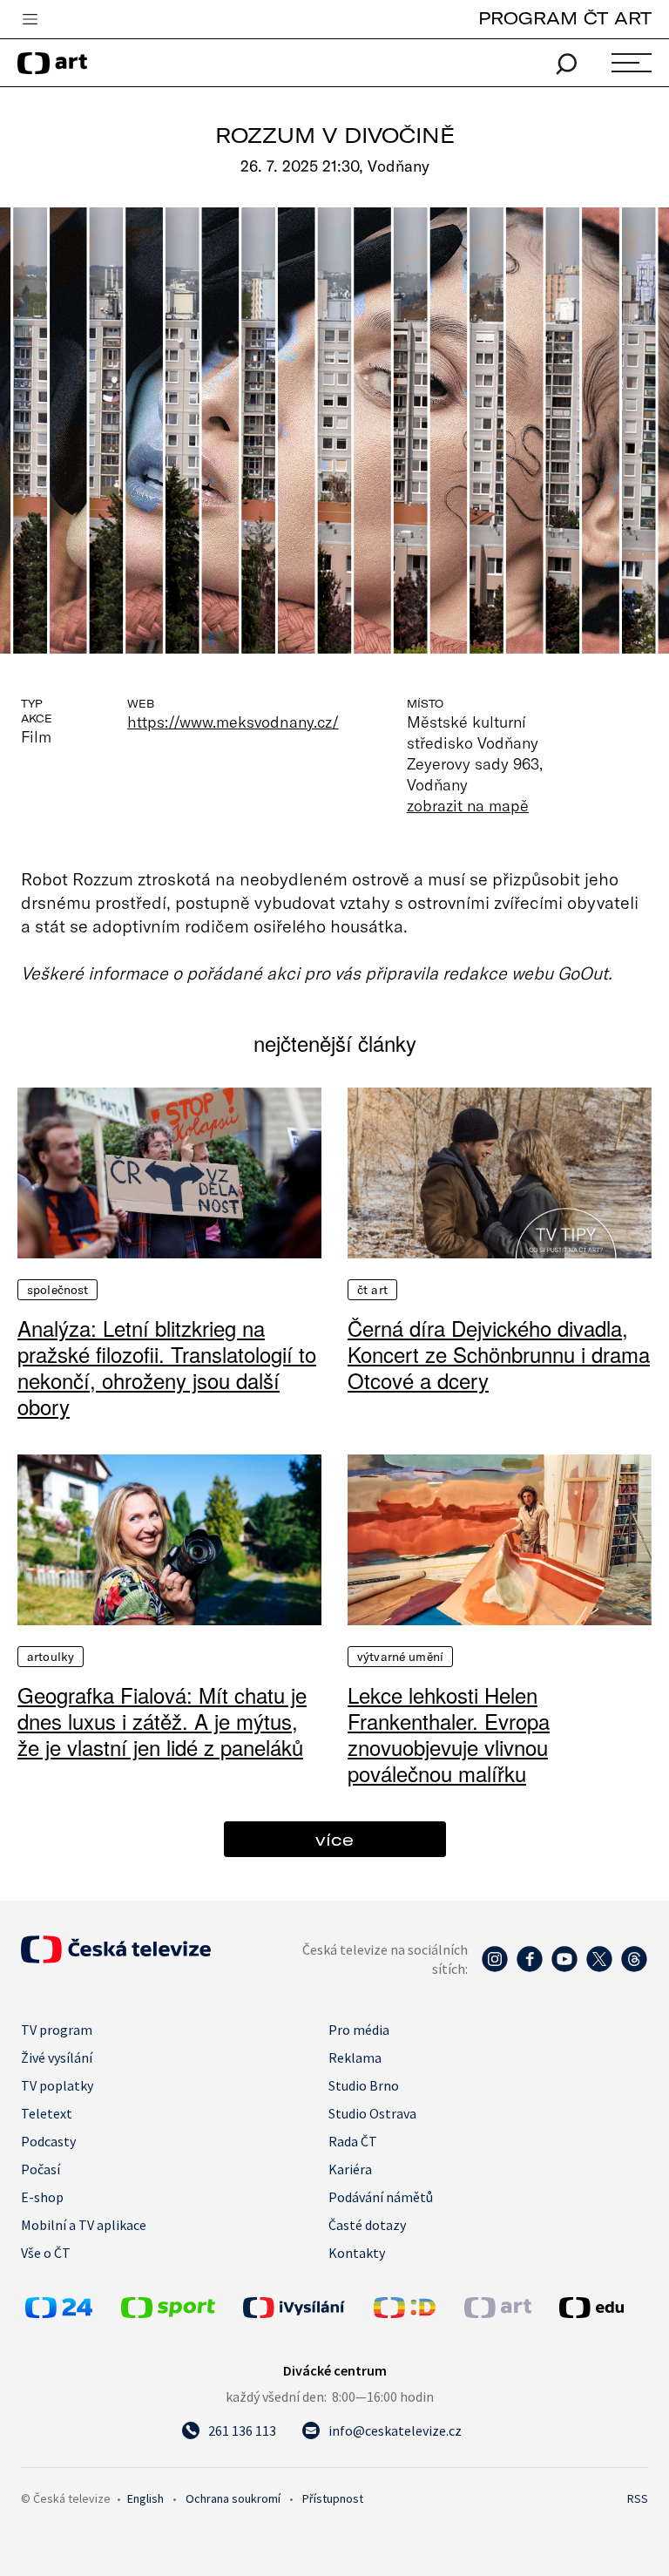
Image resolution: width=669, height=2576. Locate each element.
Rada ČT (353, 2141)
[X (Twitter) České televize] (599, 1968)
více (334, 1839)
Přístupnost (333, 2498)
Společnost (57, 1290)
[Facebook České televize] (530, 1968)
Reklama (355, 2057)
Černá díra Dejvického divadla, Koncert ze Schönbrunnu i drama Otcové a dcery (499, 1354)
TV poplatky (57, 2085)
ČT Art (372, 1290)
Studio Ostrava (372, 2113)
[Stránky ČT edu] (601, 2308)
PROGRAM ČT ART (565, 18)
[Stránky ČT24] (59, 2313)
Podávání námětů (381, 2197)
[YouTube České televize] (564, 1968)
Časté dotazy (367, 2225)
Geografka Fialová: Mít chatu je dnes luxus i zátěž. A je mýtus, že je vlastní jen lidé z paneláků (162, 1721)
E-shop (42, 2197)
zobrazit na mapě (468, 805)
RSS (638, 2498)
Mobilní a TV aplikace (84, 2225)
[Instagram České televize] (495, 1968)
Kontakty (357, 2253)
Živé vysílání (57, 2057)
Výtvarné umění (400, 1657)
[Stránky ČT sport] (168, 2313)
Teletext (47, 2113)
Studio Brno (364, 2085)
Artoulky (51, 1657)
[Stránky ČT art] (498, 2313)
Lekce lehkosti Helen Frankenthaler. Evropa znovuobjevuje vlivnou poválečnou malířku (449, 1734)
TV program (57, 2030)
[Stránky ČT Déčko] (405, 2313)
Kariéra (350, 2169)
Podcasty (48, 2141)
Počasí (41, 2169)
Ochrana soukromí (233, 2498)
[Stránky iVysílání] (304, 2308)
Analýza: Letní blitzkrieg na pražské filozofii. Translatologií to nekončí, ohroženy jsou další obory (167, 1367)
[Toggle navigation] (30, 20)
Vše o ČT (46, 2253)
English (145, 2498)
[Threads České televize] (634, 1968)
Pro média (359, 2030)
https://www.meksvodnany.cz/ (233, 722)
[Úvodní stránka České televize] (116, 1958)
